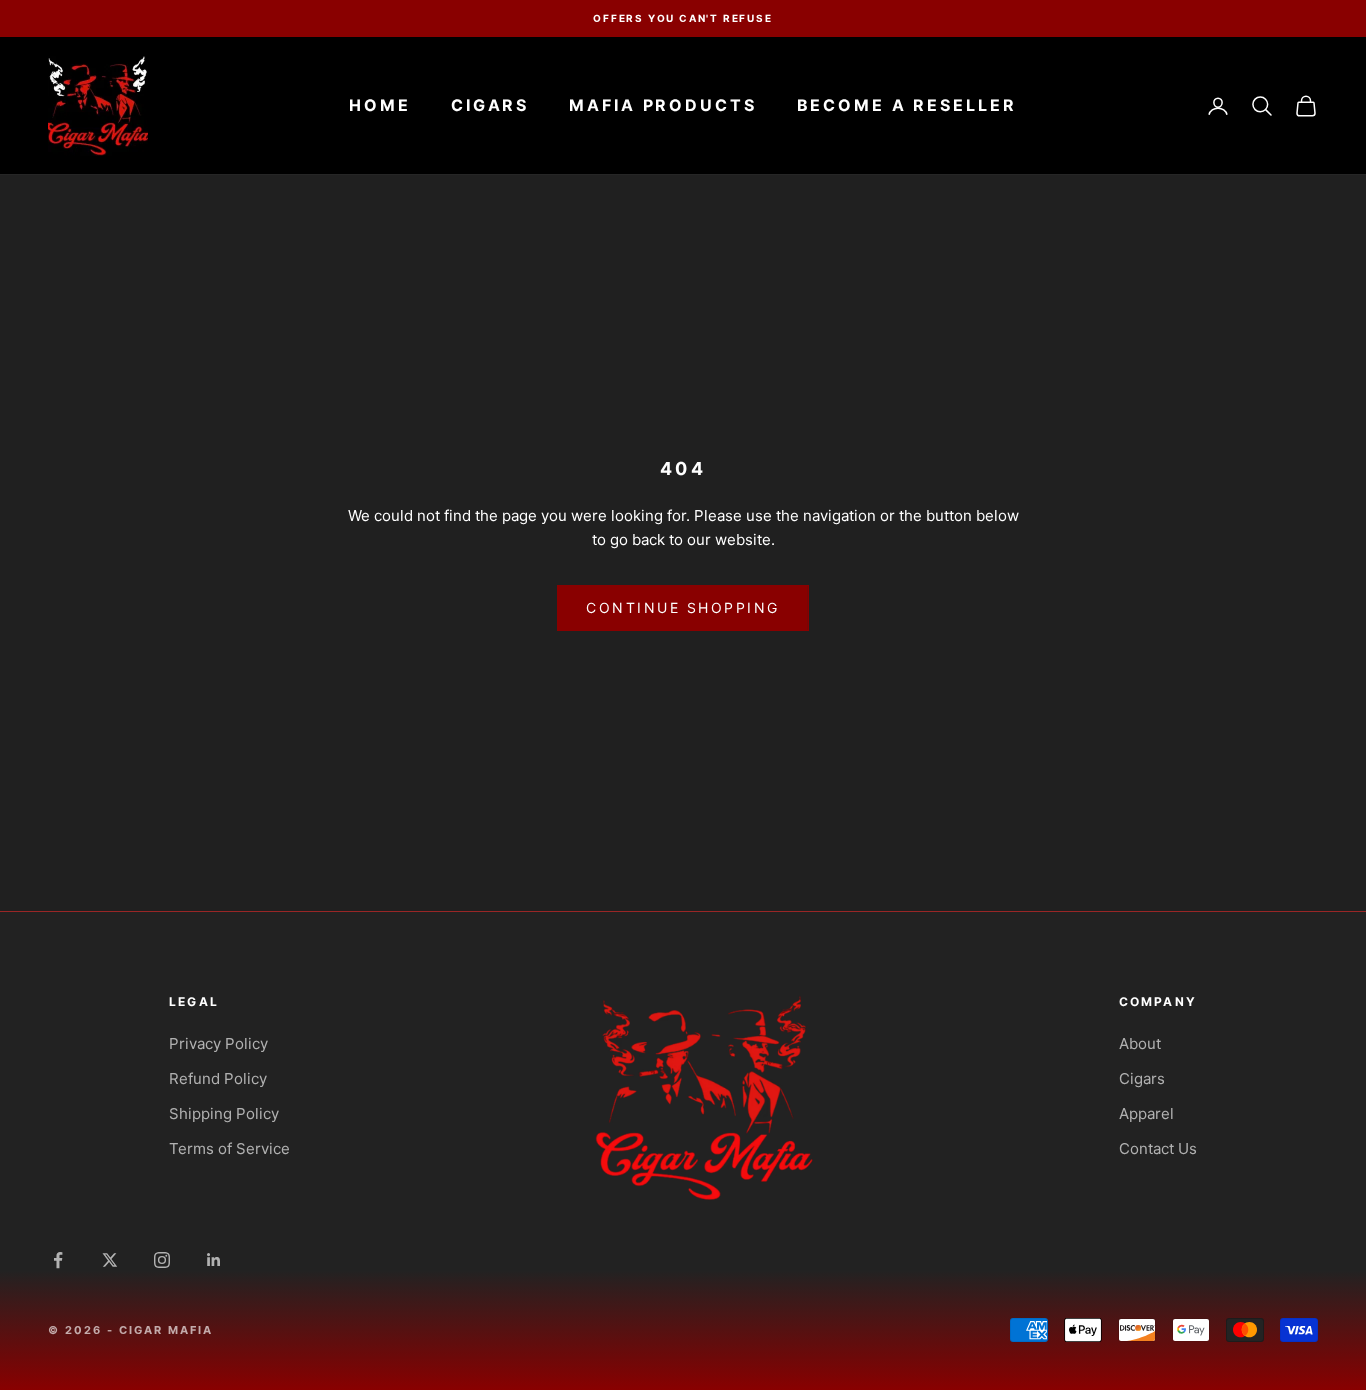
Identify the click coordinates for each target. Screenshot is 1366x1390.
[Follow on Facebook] (58, 1260)
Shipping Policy (224, 1113)
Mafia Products (662, 105)
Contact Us (1158, 1148)
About (1140, 1043)
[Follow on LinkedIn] (214, 1260)
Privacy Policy (218, 1043)
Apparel (1146, 1113)
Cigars (490, 105)
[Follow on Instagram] (162, 1260)
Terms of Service (229, 1148)
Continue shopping (683, 607)
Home (380, 105)
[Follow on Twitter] (110, 1260)
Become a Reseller (907, 105)
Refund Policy (218, 1078)
